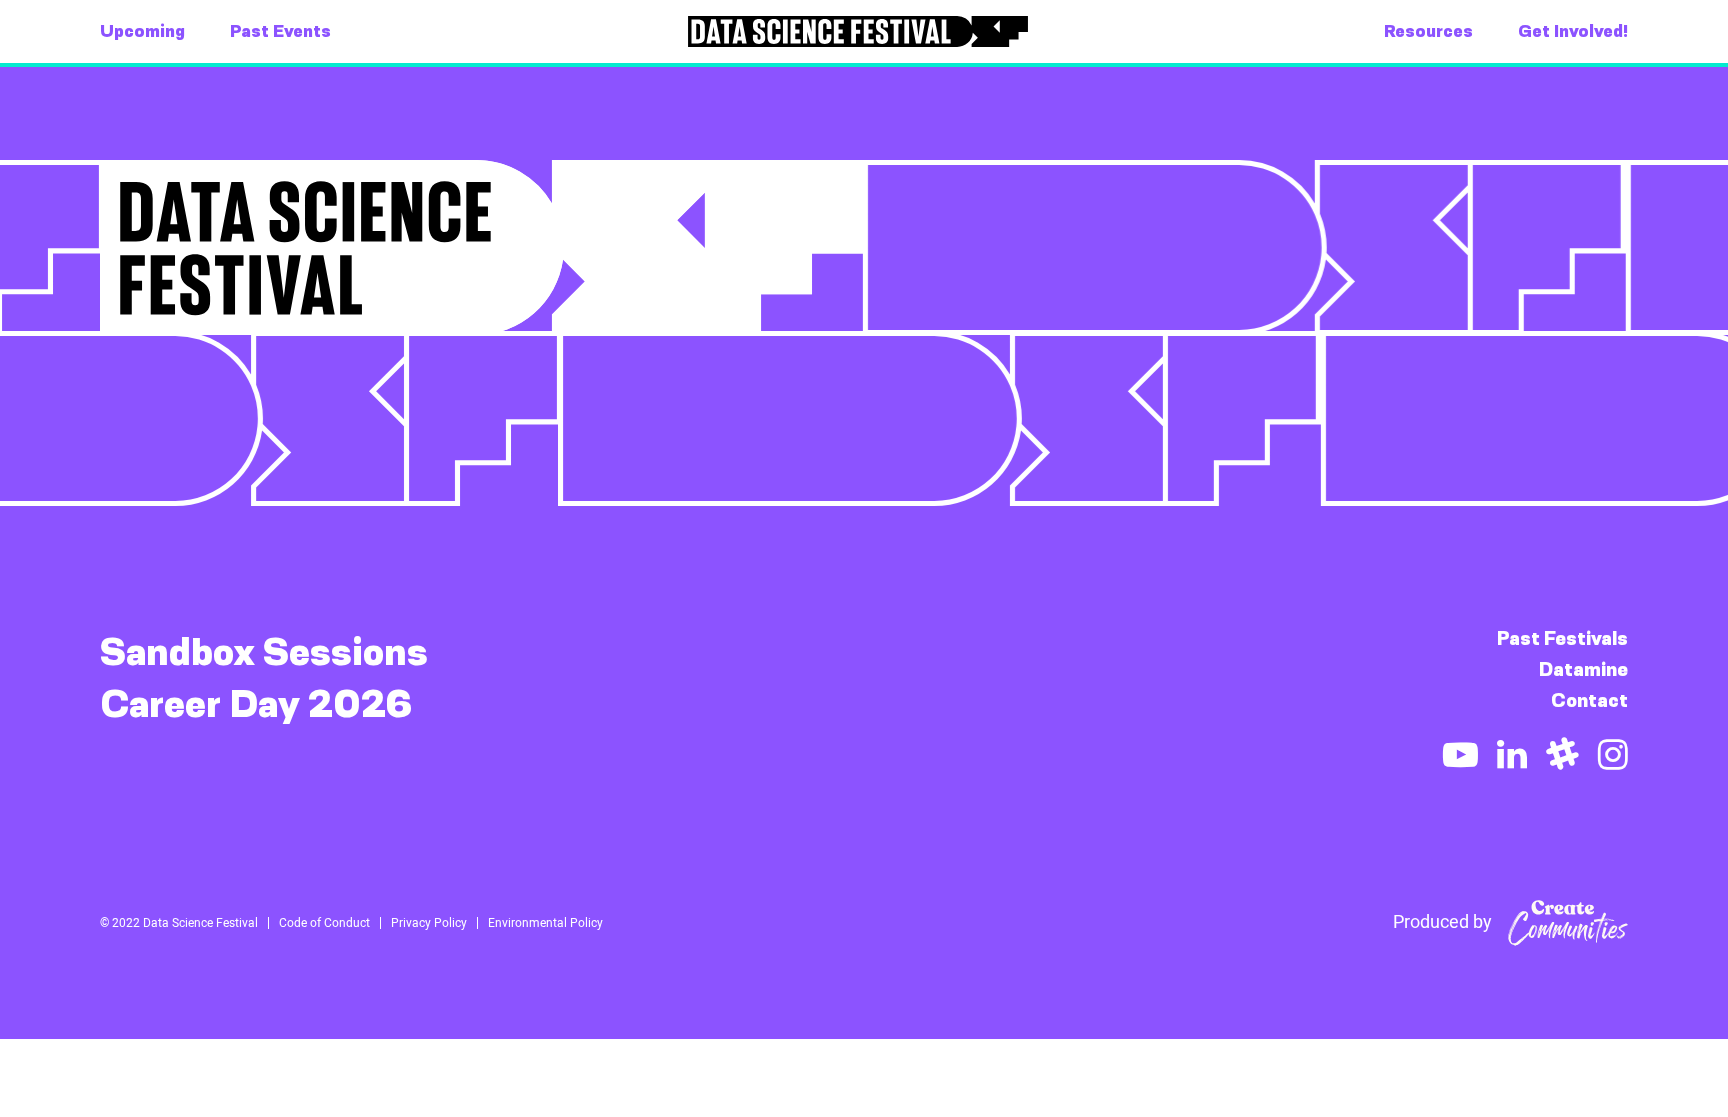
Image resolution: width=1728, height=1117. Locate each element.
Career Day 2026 (256, 704)
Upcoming (142, 31)
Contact (1589, 700)
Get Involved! (1573, 31)
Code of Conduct (324, 923)
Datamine (1583, 669)
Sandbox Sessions (264, 652)
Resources (1428, 31)
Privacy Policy (429, 923)
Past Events (280, 31)
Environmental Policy (545, 923)
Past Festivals (1562, 638)
